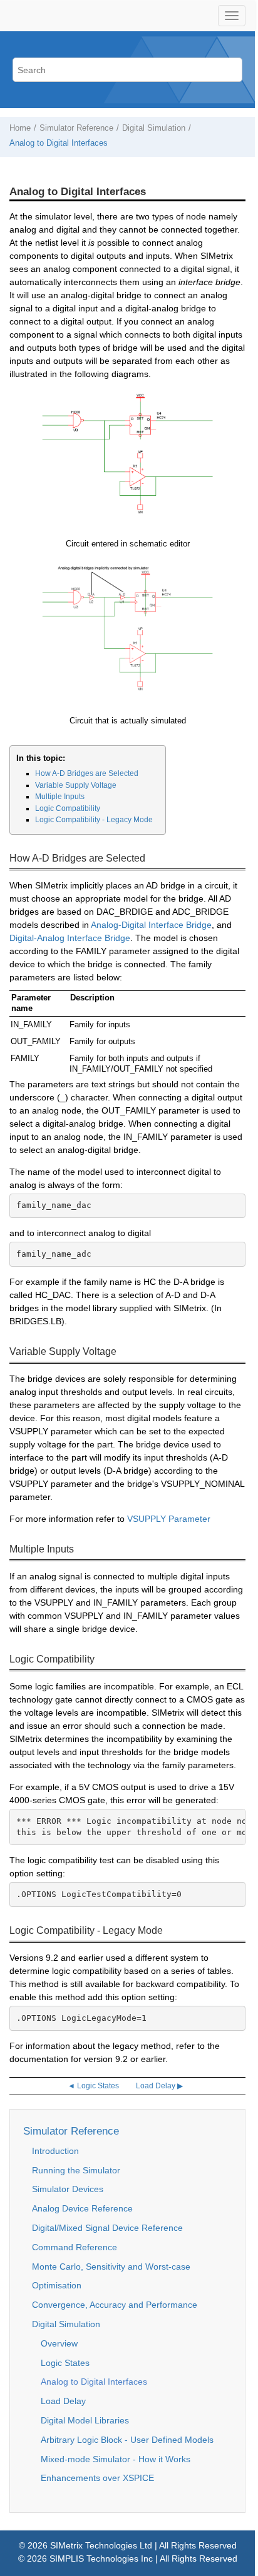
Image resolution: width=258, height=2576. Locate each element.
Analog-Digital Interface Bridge (151, 925)
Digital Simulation (154, 128)
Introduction (55, 2151)
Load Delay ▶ (159, 2086)
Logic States (65, 2363)
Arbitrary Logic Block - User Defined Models (127, 2440)
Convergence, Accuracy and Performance (115, 2305)
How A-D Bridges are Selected (87, 773)
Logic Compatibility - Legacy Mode (94, 820)
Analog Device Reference (82, 2208)
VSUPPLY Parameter (169, 1519)
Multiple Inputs (60, 797)
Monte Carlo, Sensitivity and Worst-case (111, 2267)
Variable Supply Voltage (76, 785)
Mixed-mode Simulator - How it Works (116, 2459)
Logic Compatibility (68, 808)
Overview (59, 2343)
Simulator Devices (68, 2189)
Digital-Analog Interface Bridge (70, 938)
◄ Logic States (93, 2086)
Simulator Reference (76, 128)
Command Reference (75, 2247)
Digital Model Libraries (85, 2420)
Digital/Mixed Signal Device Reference (107, 2228)
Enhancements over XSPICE (97, 2478)
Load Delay (63, 2401)
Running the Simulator (76, 2170)
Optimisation (57, 2285)
